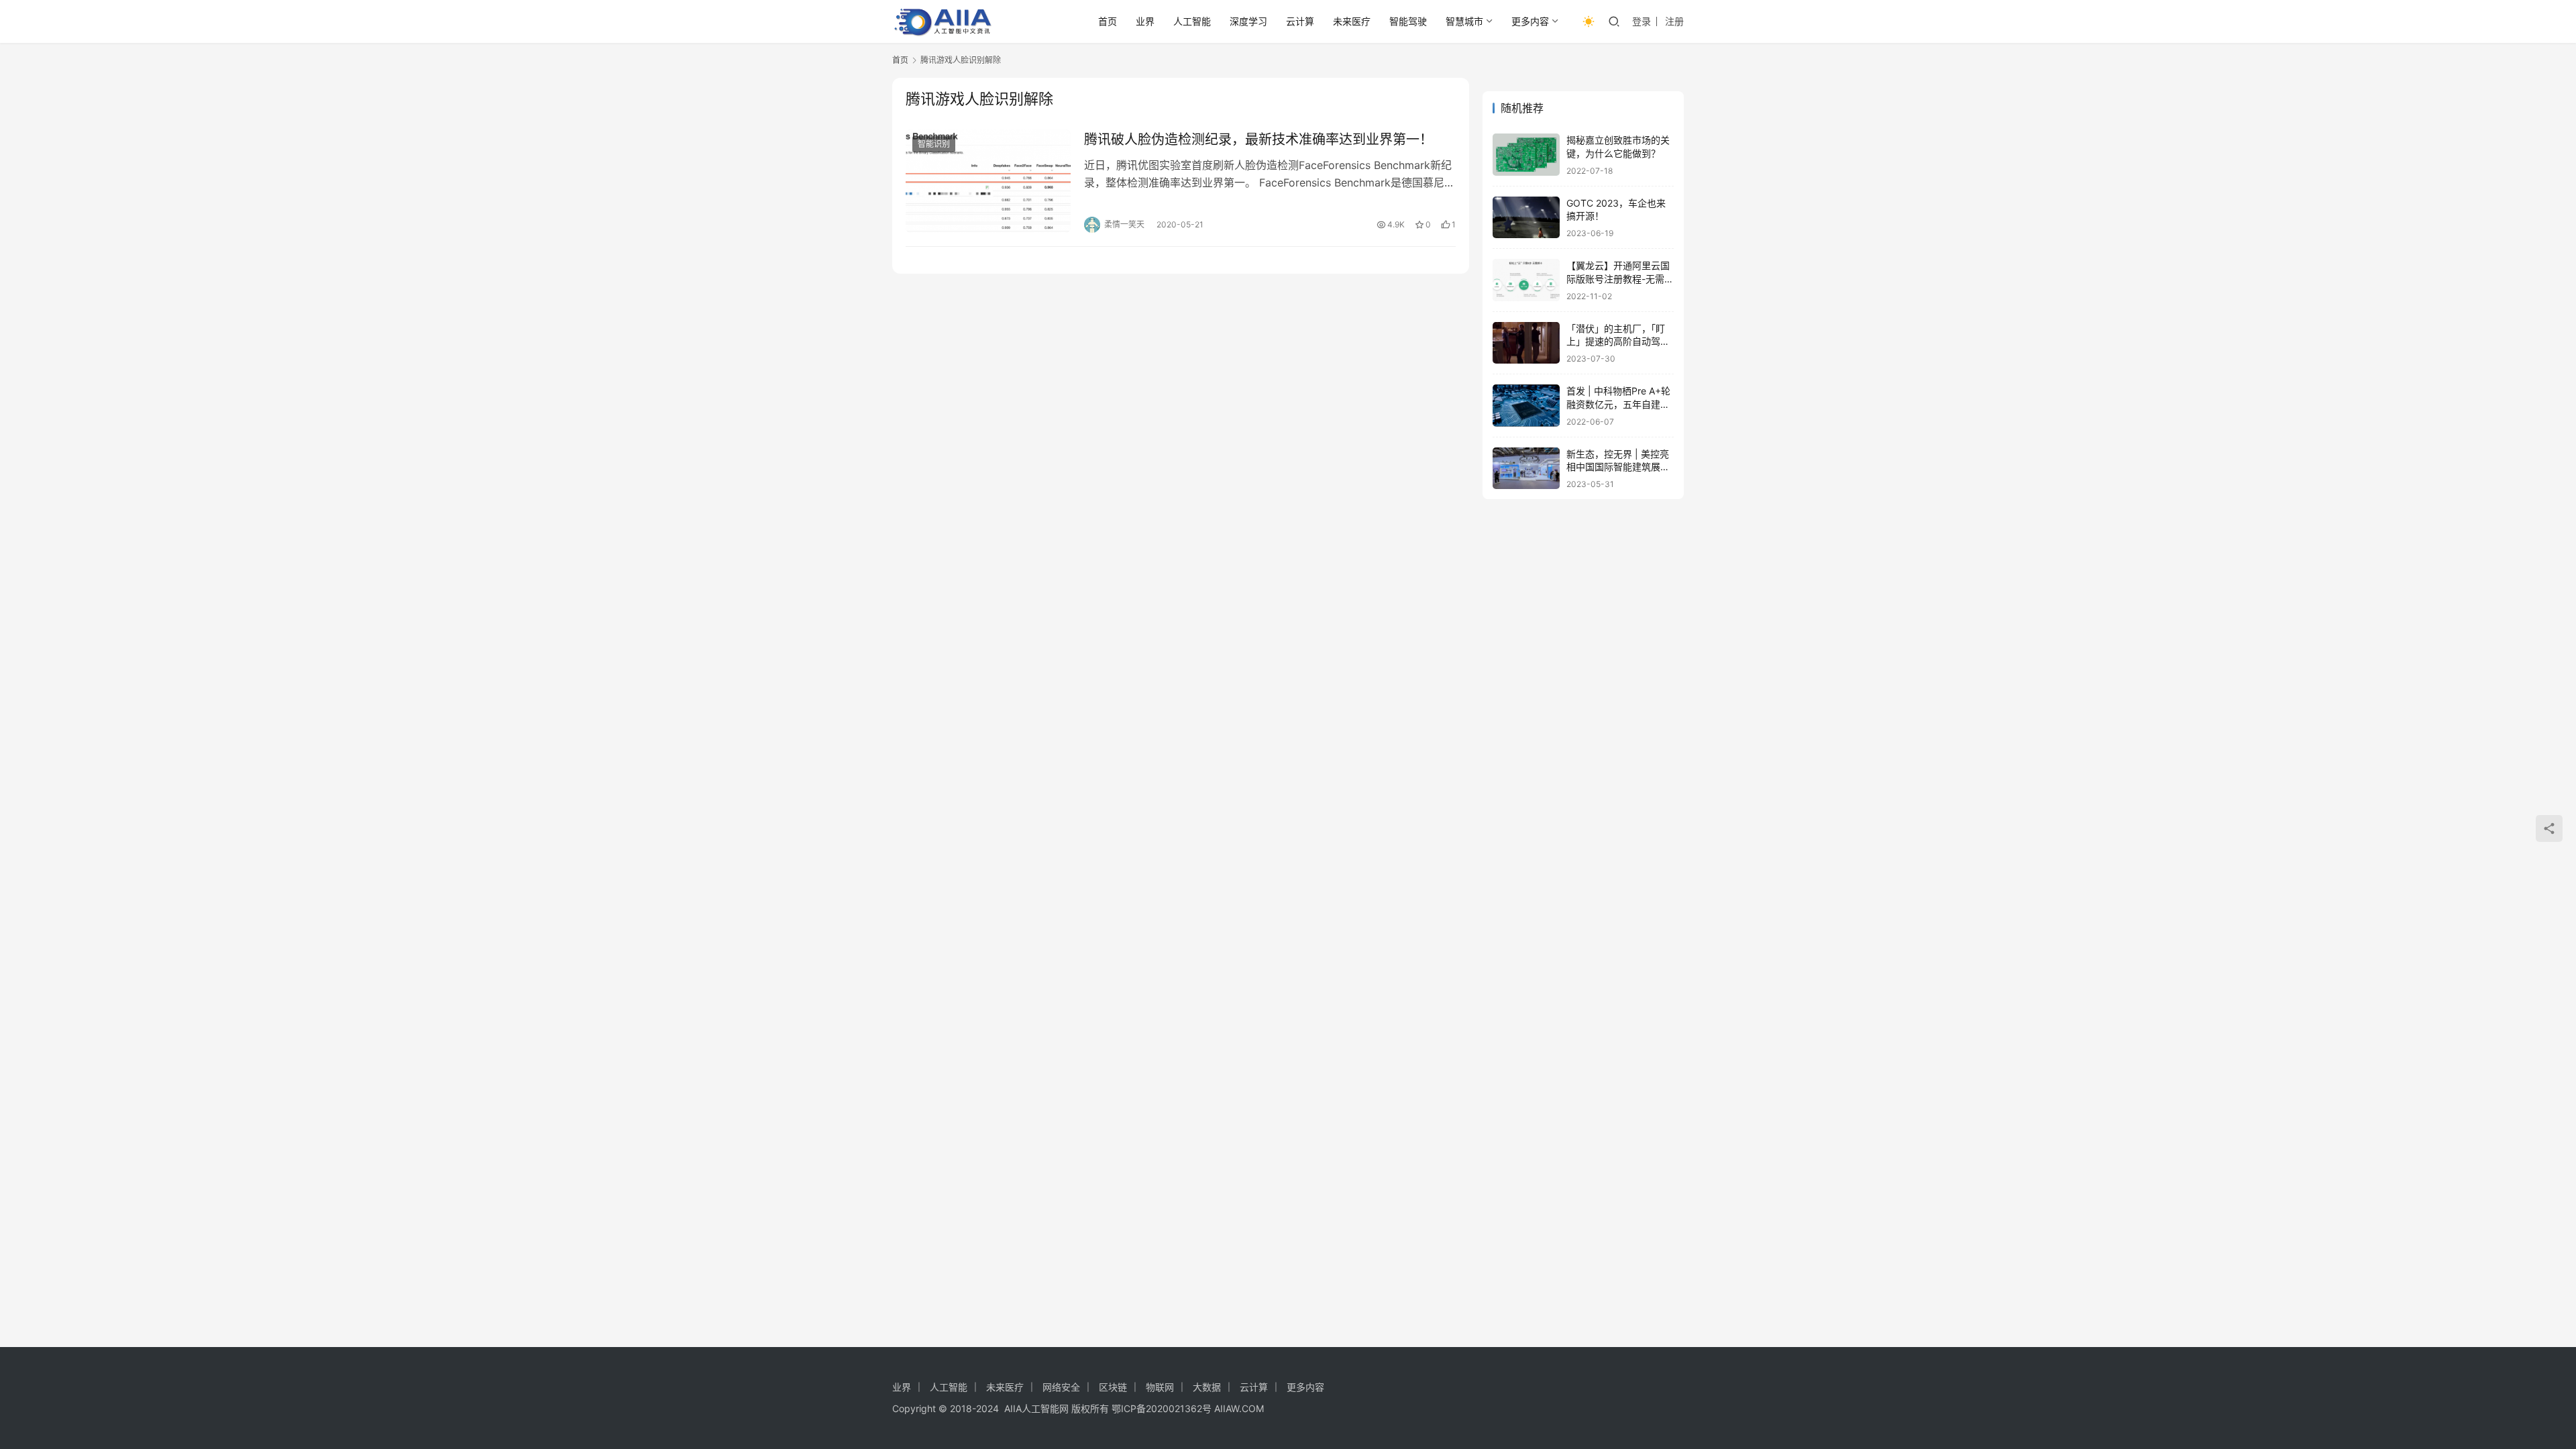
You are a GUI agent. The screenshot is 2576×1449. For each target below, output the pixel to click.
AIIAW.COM (1239, 1408)
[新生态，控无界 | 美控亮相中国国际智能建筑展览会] (1526, 469)
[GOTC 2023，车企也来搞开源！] (1526, 218)
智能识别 (934, 144)
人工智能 (1192, 21)
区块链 (1113, 1387)
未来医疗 (1352, 21)
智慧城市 (1464, 21)
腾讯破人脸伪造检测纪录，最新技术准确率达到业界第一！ (1258, 140)
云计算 (1300, 21)
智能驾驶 (1408, 21)
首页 (1108, 21)
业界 (1145, 21)
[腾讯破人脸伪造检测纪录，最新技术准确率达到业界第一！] (988, 181)
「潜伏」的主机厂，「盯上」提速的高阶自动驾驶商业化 (1618, 341)
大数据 (1207, 1387)
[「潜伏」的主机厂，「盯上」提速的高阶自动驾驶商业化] (1526, 343)
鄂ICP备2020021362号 (1162, 1408)
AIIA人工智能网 (1036, 1408)
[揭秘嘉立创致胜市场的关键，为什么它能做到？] (1526, 155)
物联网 (1160, 1387)
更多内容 (1530, 21)
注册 (1674, 21)
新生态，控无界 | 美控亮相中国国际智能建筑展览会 (1618, 467)
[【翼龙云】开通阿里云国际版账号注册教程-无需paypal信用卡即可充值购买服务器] (1526, 280)
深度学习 (1248, 21)
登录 (1642, 21)
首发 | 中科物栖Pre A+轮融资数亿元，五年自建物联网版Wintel (1618, 404)
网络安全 (1061, 1387)
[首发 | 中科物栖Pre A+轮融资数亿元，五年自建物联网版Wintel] (1526, 406)
